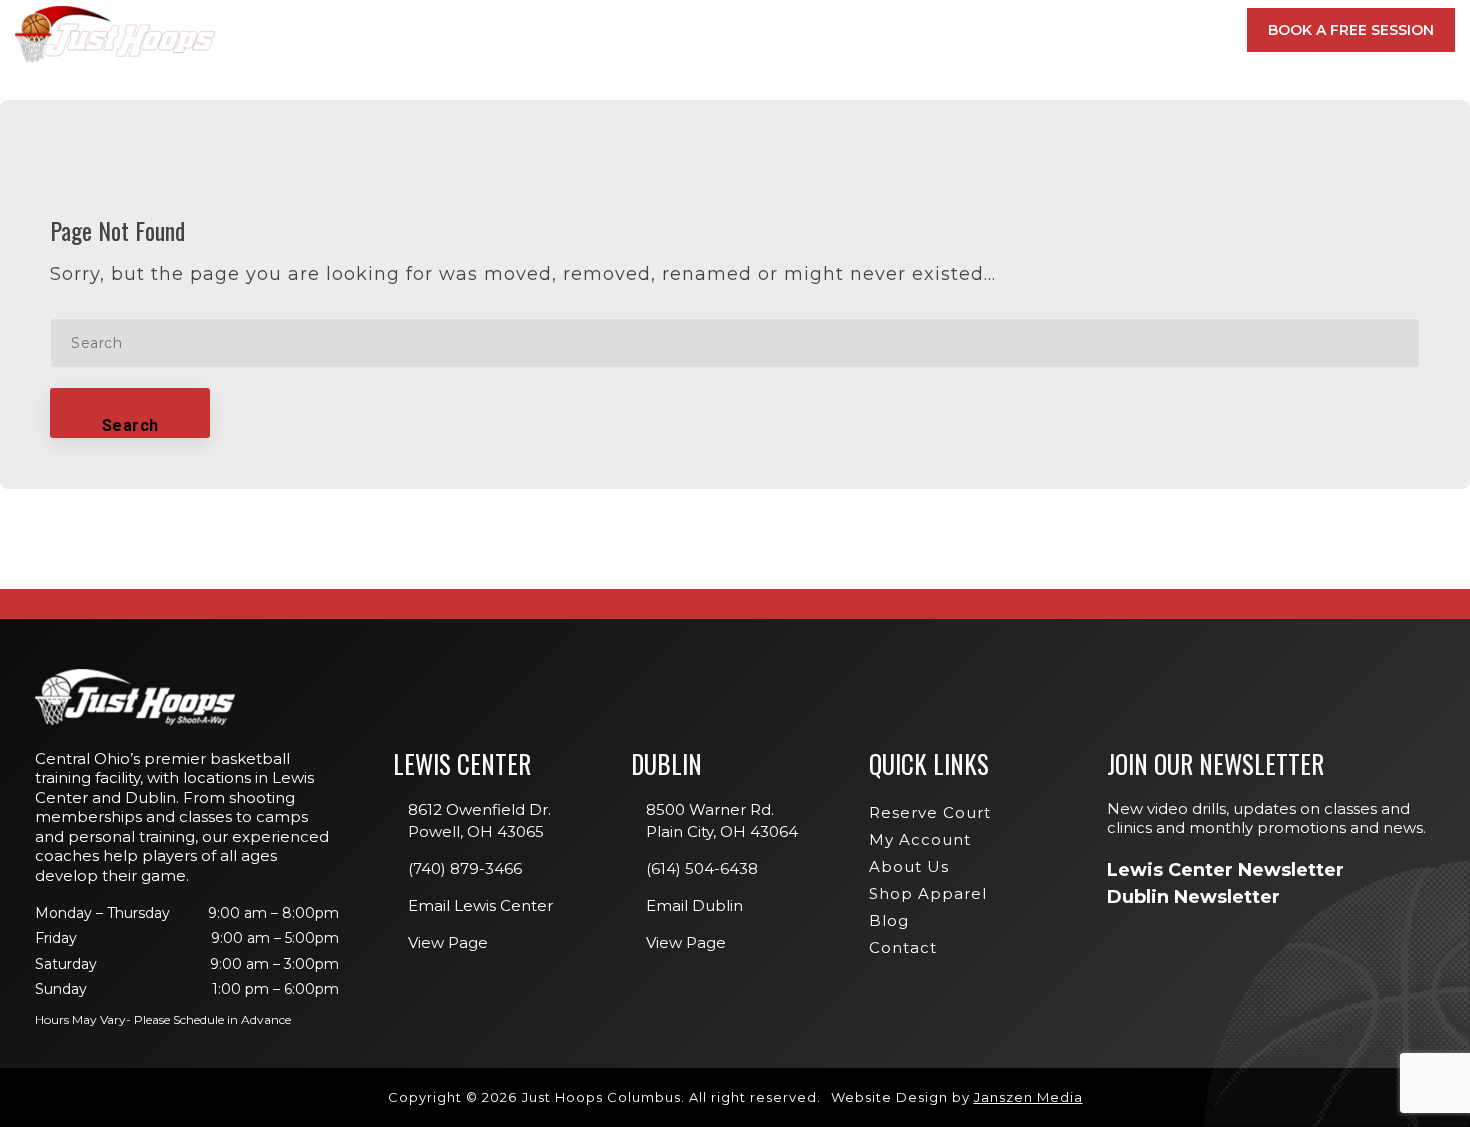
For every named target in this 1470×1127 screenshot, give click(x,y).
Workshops (897, 231)
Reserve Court (930, 812)
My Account (1059, 30)
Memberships (538, 30)
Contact (903, 947)
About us (909, 866)
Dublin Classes (1156, 174)
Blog (889, 920)
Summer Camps (906, 318)
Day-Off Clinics (908, 203)
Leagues (884, 260)
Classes (664, 30)
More (1171, 30)
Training (786, 30)
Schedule (915, 30)
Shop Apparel (928, 893)
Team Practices (908, 347)
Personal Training (920, 289)
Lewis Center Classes (928, 174)
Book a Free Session (1351, 30)
